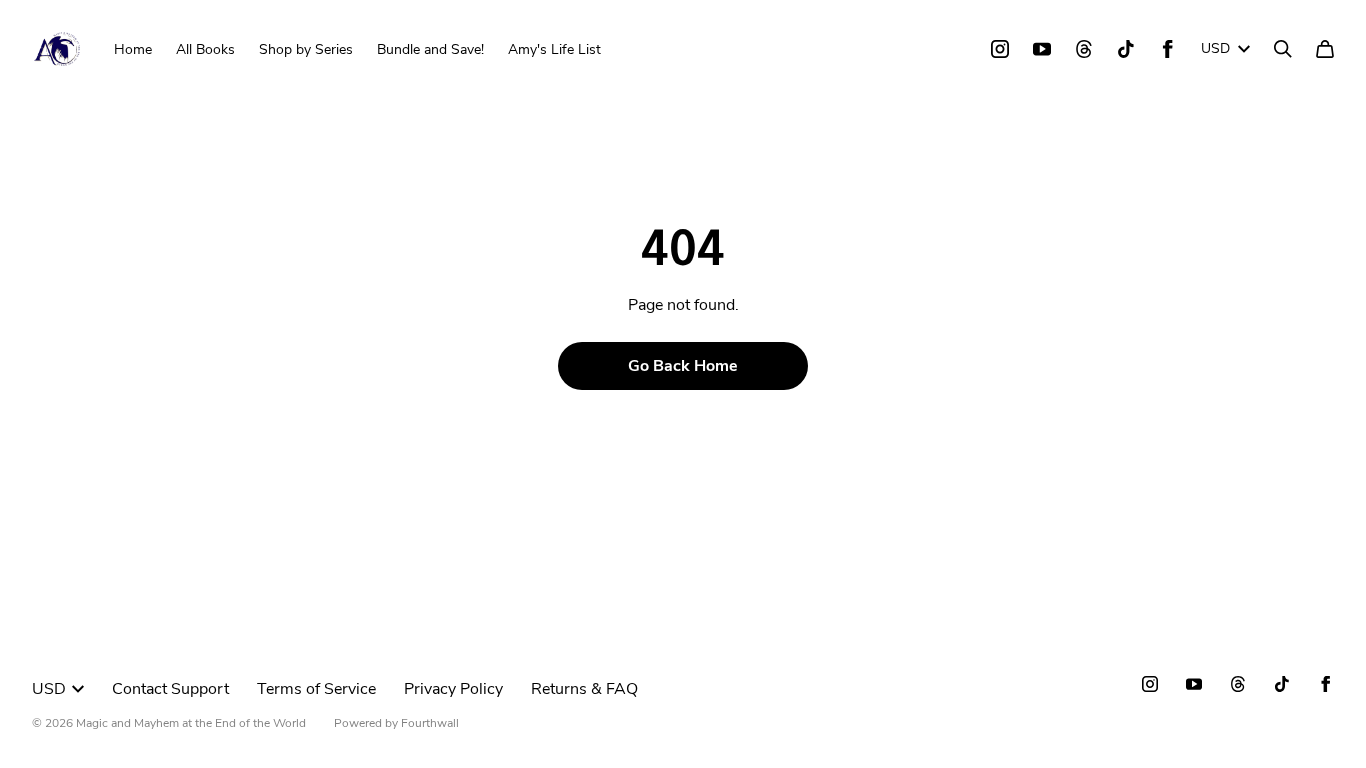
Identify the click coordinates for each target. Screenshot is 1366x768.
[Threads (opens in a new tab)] (1084, 49)
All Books (205, 49)
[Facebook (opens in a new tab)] (1168, 49)
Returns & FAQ (584, 689)
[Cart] (1325, 49)
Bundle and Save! (430, 49)
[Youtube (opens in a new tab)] (1042, 49)
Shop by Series (306, 49)
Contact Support (170, 689)
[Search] (1283, 49)
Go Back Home (683, 366)
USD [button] (1215, 48)
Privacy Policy (453, 689)
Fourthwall (430, 723)
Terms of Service (316, 689)
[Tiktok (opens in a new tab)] (1126, 49)
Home (133, 49)
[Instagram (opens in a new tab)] (1000, 49)
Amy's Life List (554, 49)
